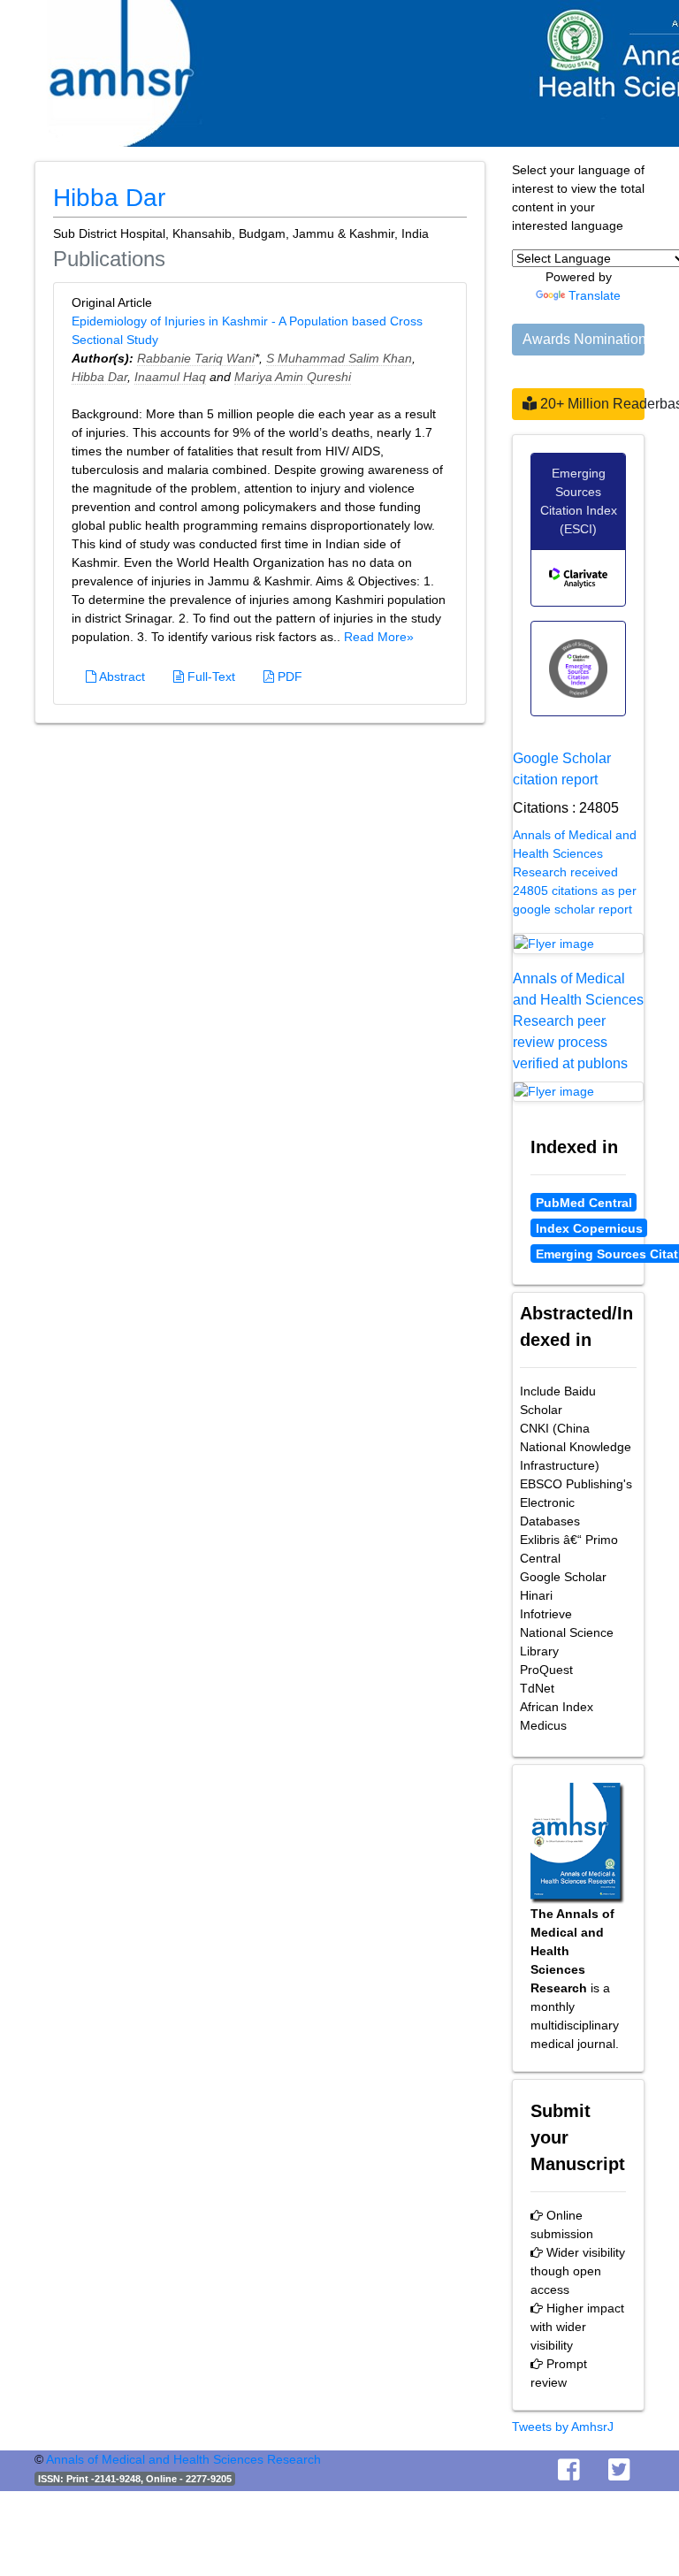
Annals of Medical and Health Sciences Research (183, 2459)
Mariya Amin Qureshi (293, 377)
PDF (288, 676)
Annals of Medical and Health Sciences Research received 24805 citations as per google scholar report (575, 872)
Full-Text (210, 676)
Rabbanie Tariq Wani (196, 358)
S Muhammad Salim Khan (339, 358)
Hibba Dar (99, 377)
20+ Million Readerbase (591, 404)
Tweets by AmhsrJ (563, 2427)
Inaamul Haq (170, 377)
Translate (595, 295)
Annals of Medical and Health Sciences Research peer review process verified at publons (578, 1021)
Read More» (379, 637)
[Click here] (578, 944)
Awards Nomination (584, 339)
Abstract (121, 676)
